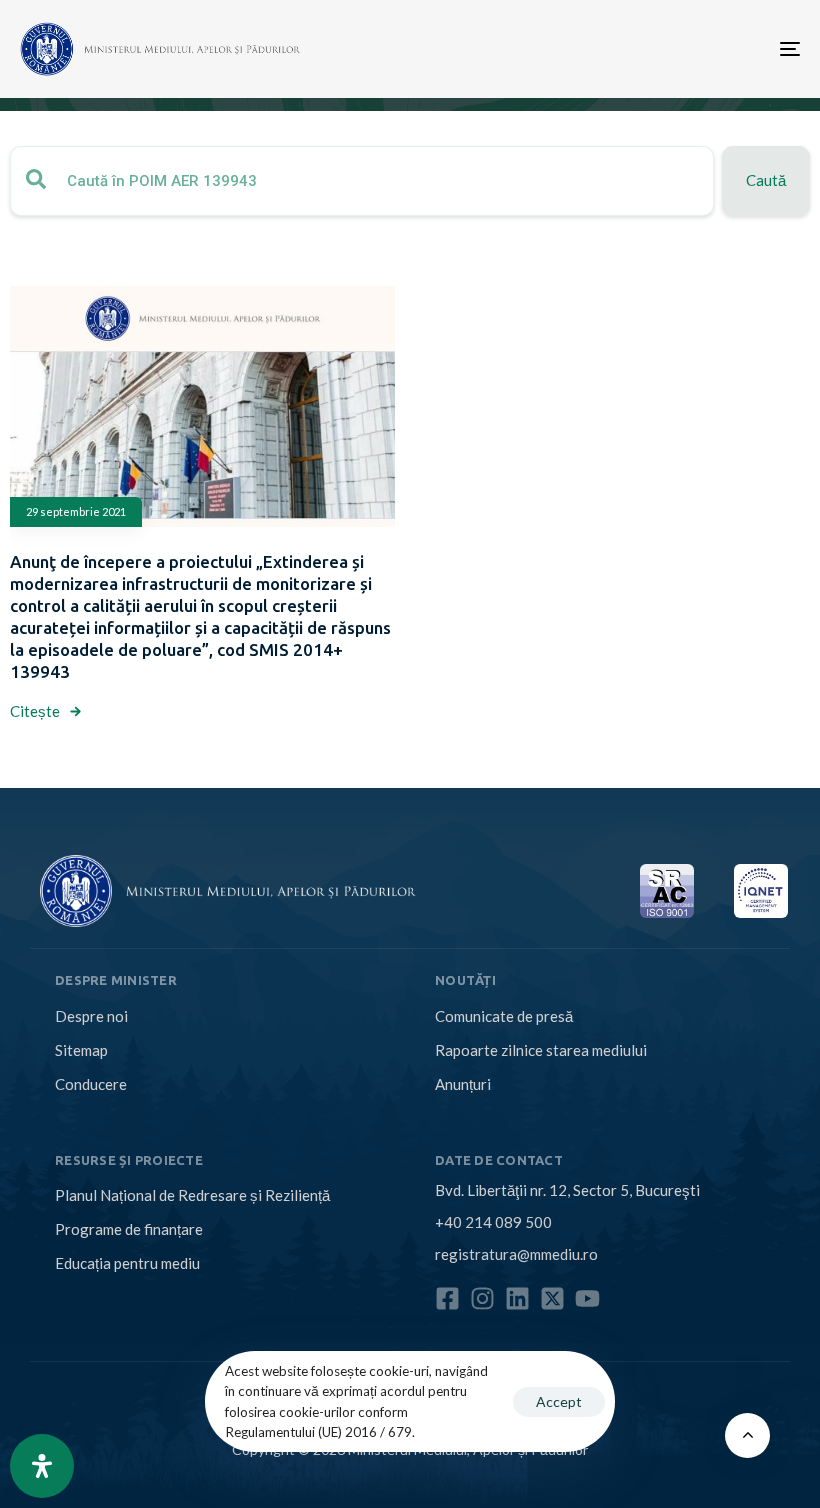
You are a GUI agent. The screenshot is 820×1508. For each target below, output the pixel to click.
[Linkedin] (517, 1298)
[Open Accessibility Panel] (42, 1466)
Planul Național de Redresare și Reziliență (192, 1195)
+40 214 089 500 (493, 1222)
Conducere (91, 1084)
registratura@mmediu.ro (516, 1254)
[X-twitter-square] (552, 1298)
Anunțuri (463, 1084)
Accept (559, 1401)
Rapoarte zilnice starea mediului (541, 1050)
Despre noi (91, 1016)
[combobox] (362, 181)
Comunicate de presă (504, 1016)
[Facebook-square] (447, 1298)
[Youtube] (587, 1298)
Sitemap (81, 1050)
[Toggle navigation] (670, 49)
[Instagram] (482, 1298)
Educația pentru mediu (127, 1263)
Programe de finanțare (129, 1229)
